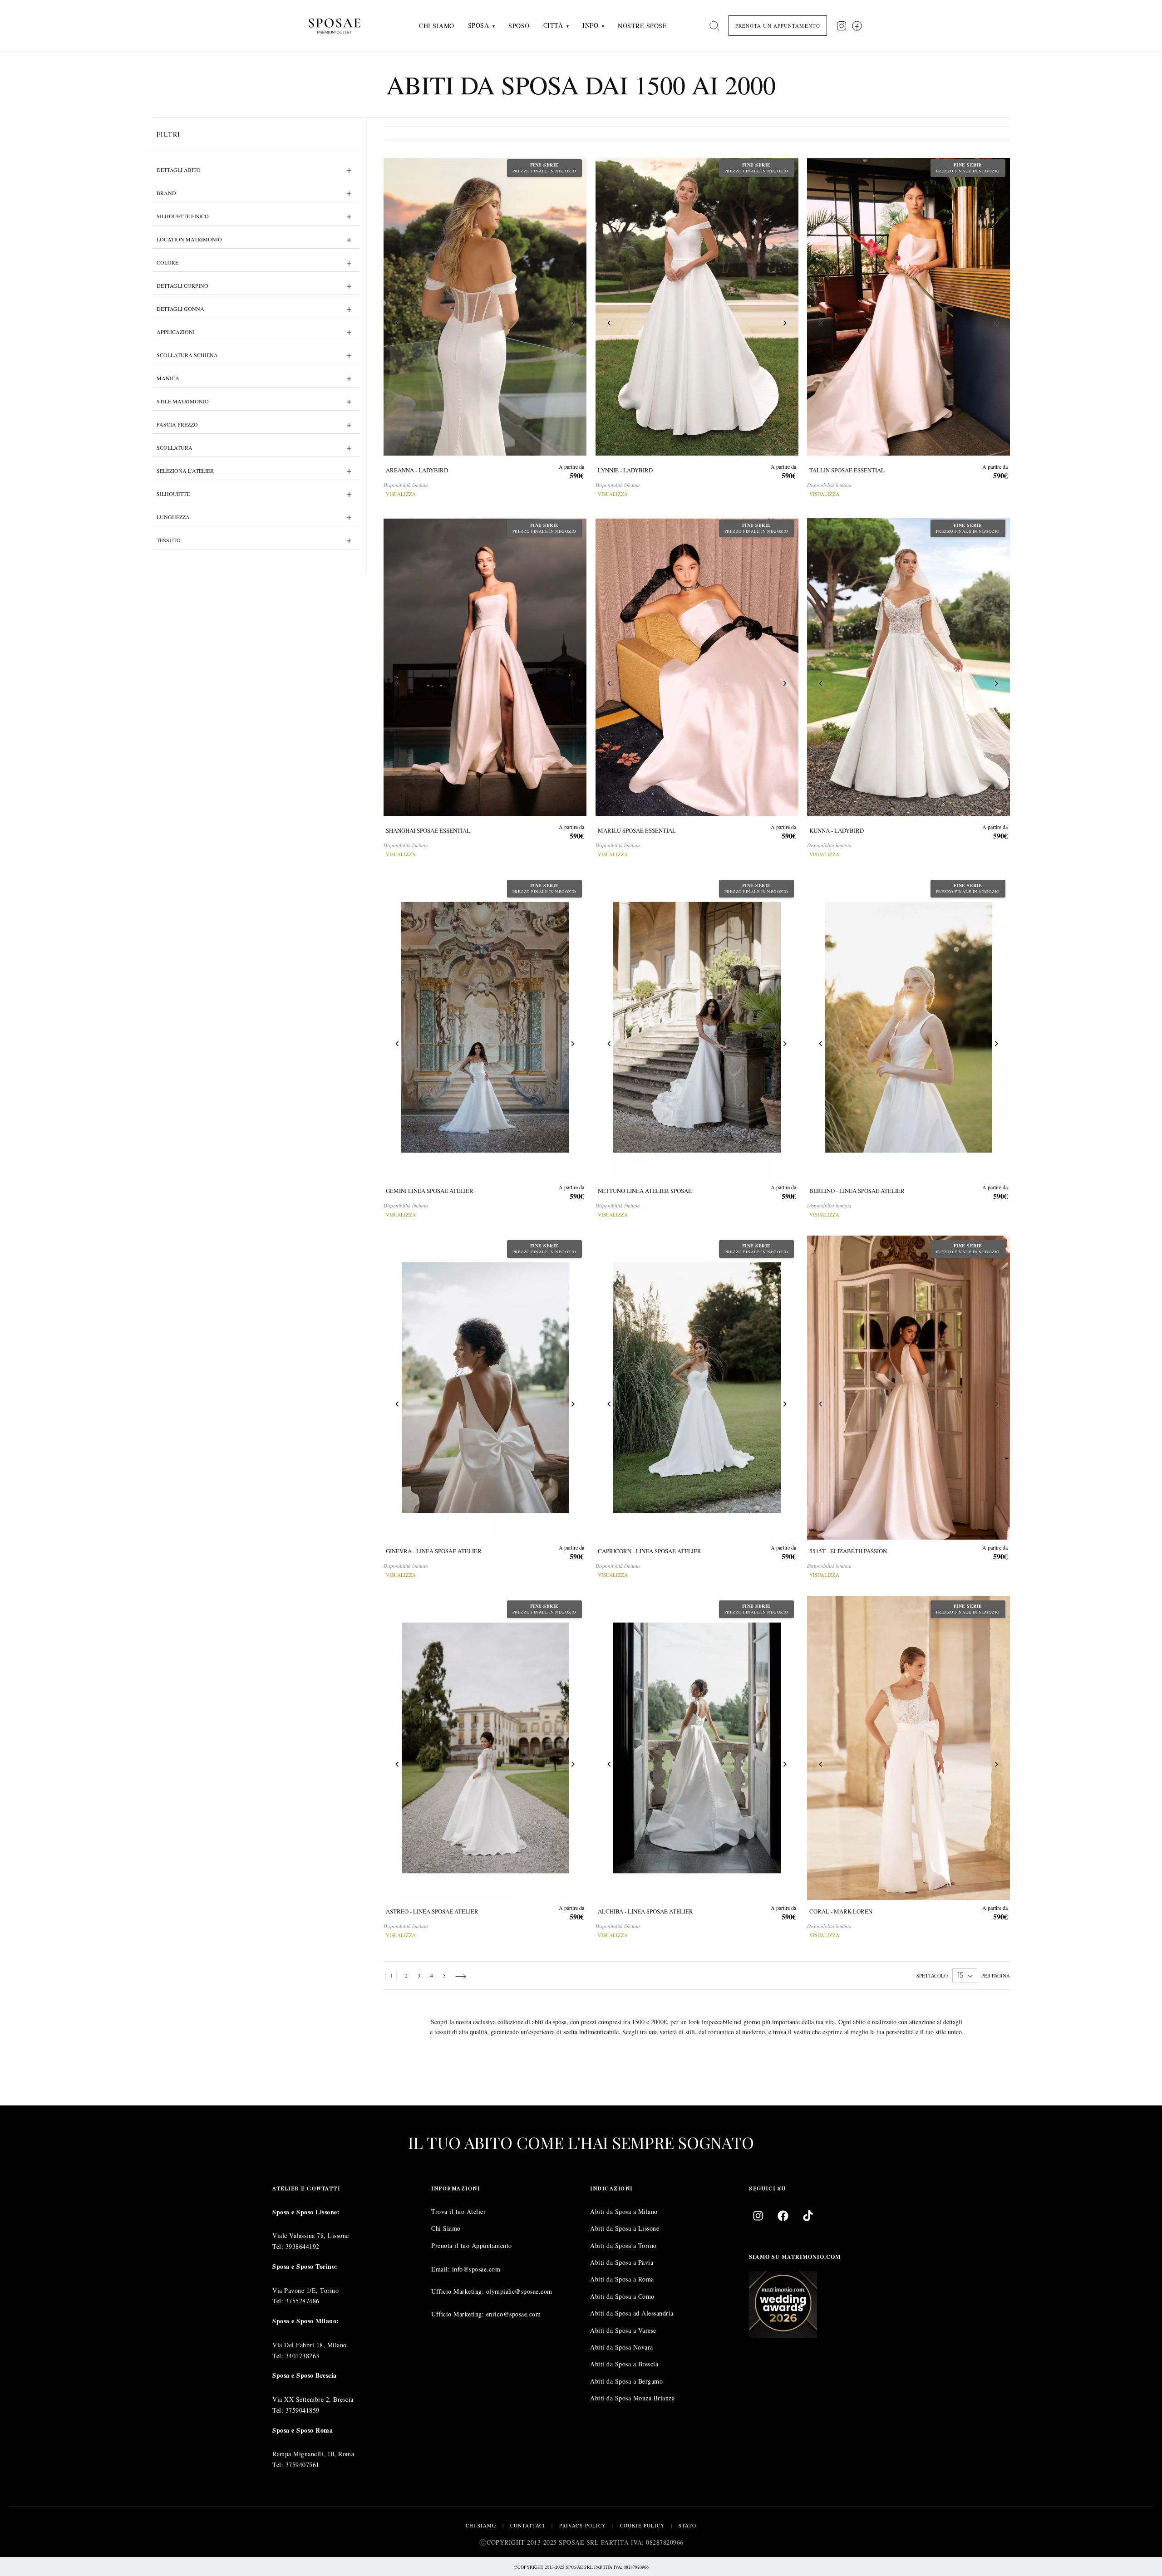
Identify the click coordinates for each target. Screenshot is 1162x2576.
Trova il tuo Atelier (458, 2211)
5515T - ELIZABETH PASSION (848, 1551)
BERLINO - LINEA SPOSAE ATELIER (857, 1191)
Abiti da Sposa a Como (622, 2296)
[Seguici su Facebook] (857, 26)
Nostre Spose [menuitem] (642, 26)
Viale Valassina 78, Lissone (311, 2235)
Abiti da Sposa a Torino (623, 2245)
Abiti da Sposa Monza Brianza (632, 2398)
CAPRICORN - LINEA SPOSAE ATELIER (650, 1551)
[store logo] (342, 26)
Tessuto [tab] (169, 540)
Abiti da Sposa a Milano (624, 2211)
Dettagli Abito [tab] (179, 170)
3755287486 (303, 2301)
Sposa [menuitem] (479, 25)
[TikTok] (808, 2215)
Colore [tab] (167, 262)
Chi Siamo (446, 2228)
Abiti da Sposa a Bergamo (626, 2381)
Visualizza (401, 494)
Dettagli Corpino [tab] (182, 285)
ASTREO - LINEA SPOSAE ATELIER (432, 1912)
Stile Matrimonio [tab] (183, 401)
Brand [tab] (166, 193)
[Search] (714, 26)
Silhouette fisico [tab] (183, 216)
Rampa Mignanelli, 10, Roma (313, 2454)
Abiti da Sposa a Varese (623, 2330)
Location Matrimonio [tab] (189, 239)
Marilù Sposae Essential (637, 830)
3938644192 (303, 2246)
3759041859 (303, 2410)
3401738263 (303, 2355)
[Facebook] (783, 2215)
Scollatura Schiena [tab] (187, 355)
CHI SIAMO (481, 2525)
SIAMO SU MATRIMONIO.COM (795, 2256)
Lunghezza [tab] (173, 517)
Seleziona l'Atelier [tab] (185, 471)
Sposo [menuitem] (519, 26)
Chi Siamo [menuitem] (437, 26)
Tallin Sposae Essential (847, 470)
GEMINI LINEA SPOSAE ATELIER (430, 1191)
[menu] (543, 26)
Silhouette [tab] (173, 494)
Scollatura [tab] (175, 447)
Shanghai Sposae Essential (428, 830)
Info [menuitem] (590, 25)
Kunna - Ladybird (837, 830)
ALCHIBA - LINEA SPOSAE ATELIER (645, 1912)
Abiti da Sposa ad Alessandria (632, 2313)
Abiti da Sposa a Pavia (622, 2262)
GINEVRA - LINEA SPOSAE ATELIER (434, 1551)
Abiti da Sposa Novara (622, 2347)
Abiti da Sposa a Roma (622, 2279)
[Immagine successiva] (573, 325)
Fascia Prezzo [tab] (177, 424)
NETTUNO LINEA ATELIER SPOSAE (645, 1191)
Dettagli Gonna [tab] (180, 309)
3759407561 (303, 2465)
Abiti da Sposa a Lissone (625, 2228)
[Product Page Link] (485, 307)
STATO (687, 2525)
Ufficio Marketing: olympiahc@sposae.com (492, 2291)
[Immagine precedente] (397, 325)
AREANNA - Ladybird (417, 470)
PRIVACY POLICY (583, 2525)
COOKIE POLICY (642, 2525)
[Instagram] (758, 2215)
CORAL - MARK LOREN (841, 1912)
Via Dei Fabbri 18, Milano (310, 2344)
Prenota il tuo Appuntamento (472, 2245)
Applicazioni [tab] (176, 332)
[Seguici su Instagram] (842, 26)
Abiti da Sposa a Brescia (624, 2364)
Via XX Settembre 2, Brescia (313, 2399)
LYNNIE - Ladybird (625, 470)
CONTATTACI (528, 2525)
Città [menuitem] (553, 25)
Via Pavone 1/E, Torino (305, 2290)
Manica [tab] (168, 378)
